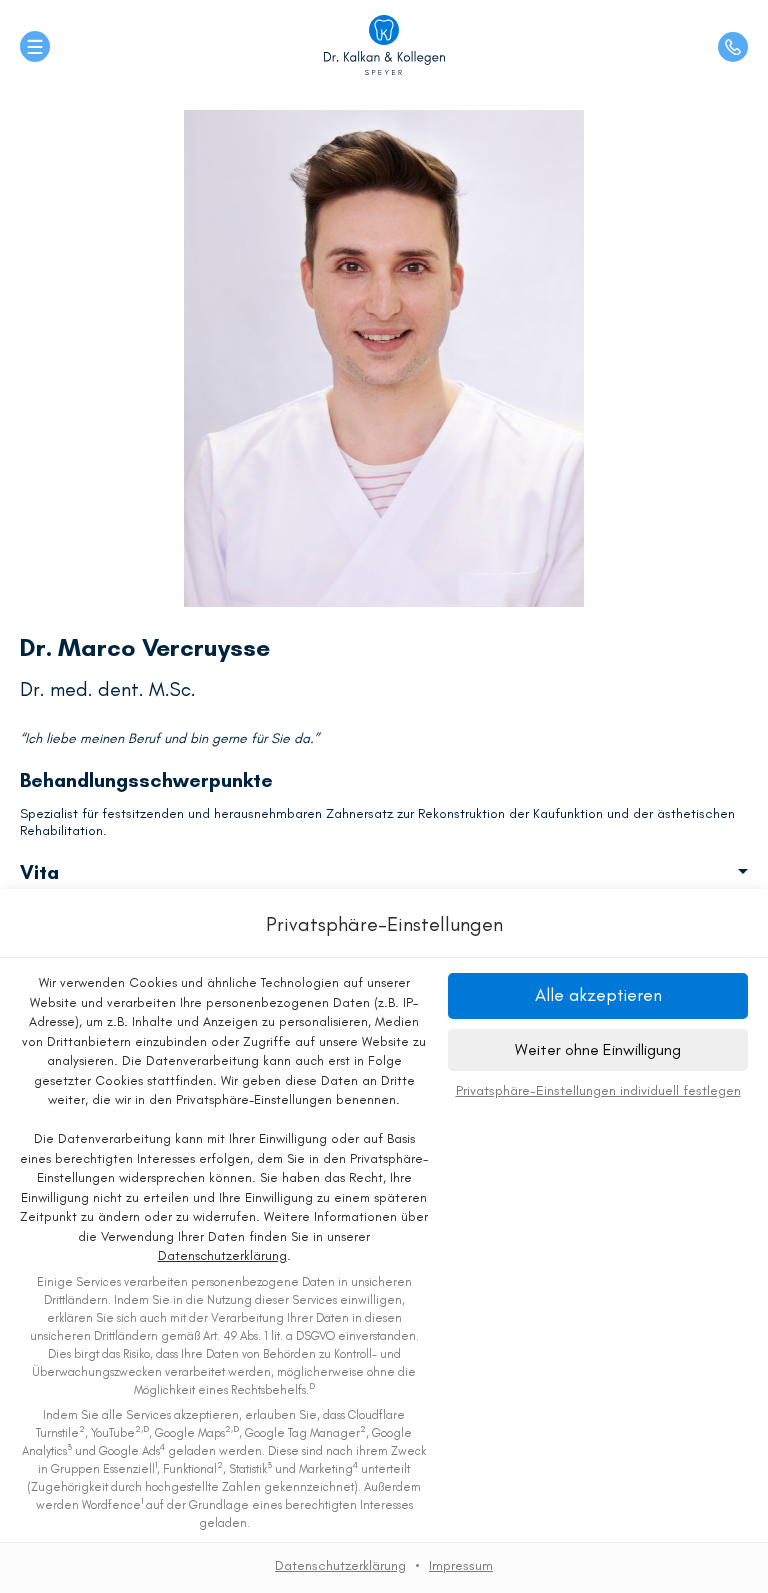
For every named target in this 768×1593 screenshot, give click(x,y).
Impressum (461, 1565)
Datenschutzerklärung (222, 1255)
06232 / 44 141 (733, 47)
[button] (598, 995)
